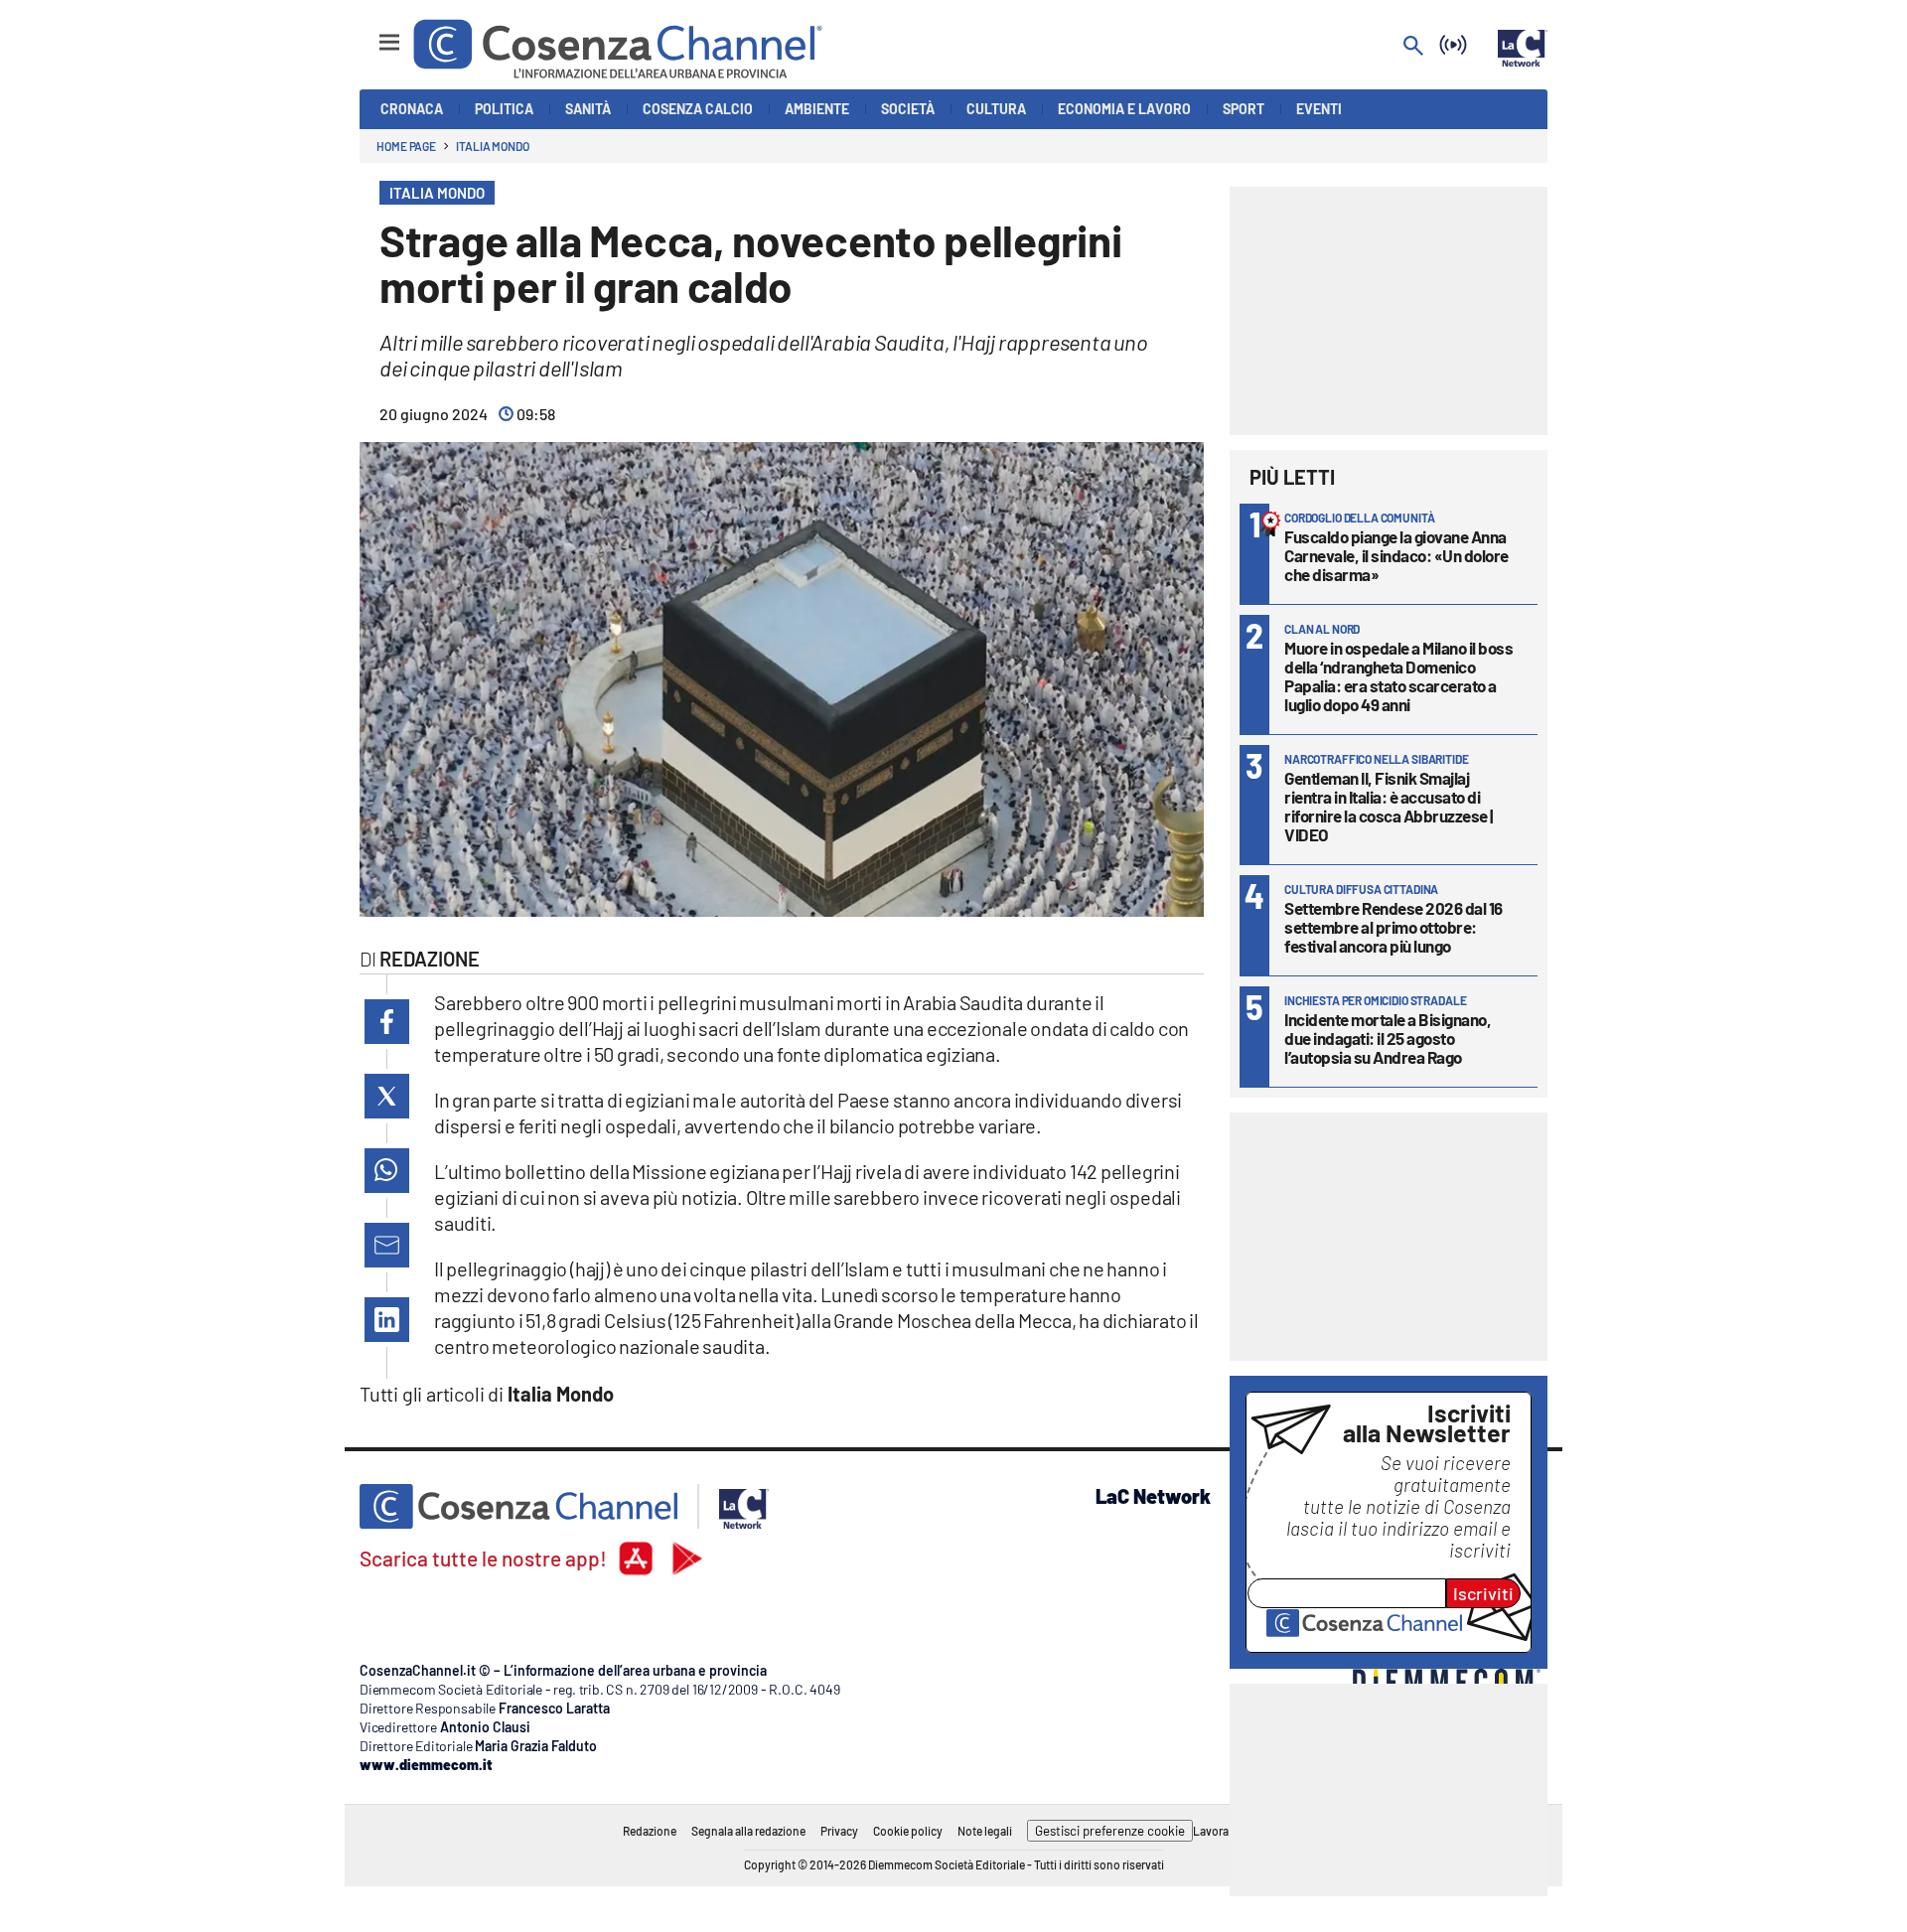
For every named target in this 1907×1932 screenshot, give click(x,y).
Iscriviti (1483, 1593)
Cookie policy (908, 1831)
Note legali (985, 1831)
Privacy (839, 1831)
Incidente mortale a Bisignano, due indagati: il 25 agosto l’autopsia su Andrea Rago (1388, 1038)
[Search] (1413, 47)
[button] (387, 1022)
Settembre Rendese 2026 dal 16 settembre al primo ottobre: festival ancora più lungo (1394, 927)
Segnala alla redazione (748, 1831)
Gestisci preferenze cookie (1110, 1831)
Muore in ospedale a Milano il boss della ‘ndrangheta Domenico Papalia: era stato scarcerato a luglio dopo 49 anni (1398, 676)
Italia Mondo (493, 146)
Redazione (650, 1831)
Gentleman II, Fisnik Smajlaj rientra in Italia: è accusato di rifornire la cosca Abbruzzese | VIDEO (1389, 806)
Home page (406, 146)
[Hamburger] (371, 33)
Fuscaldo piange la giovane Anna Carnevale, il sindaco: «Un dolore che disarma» (1396, 555)
